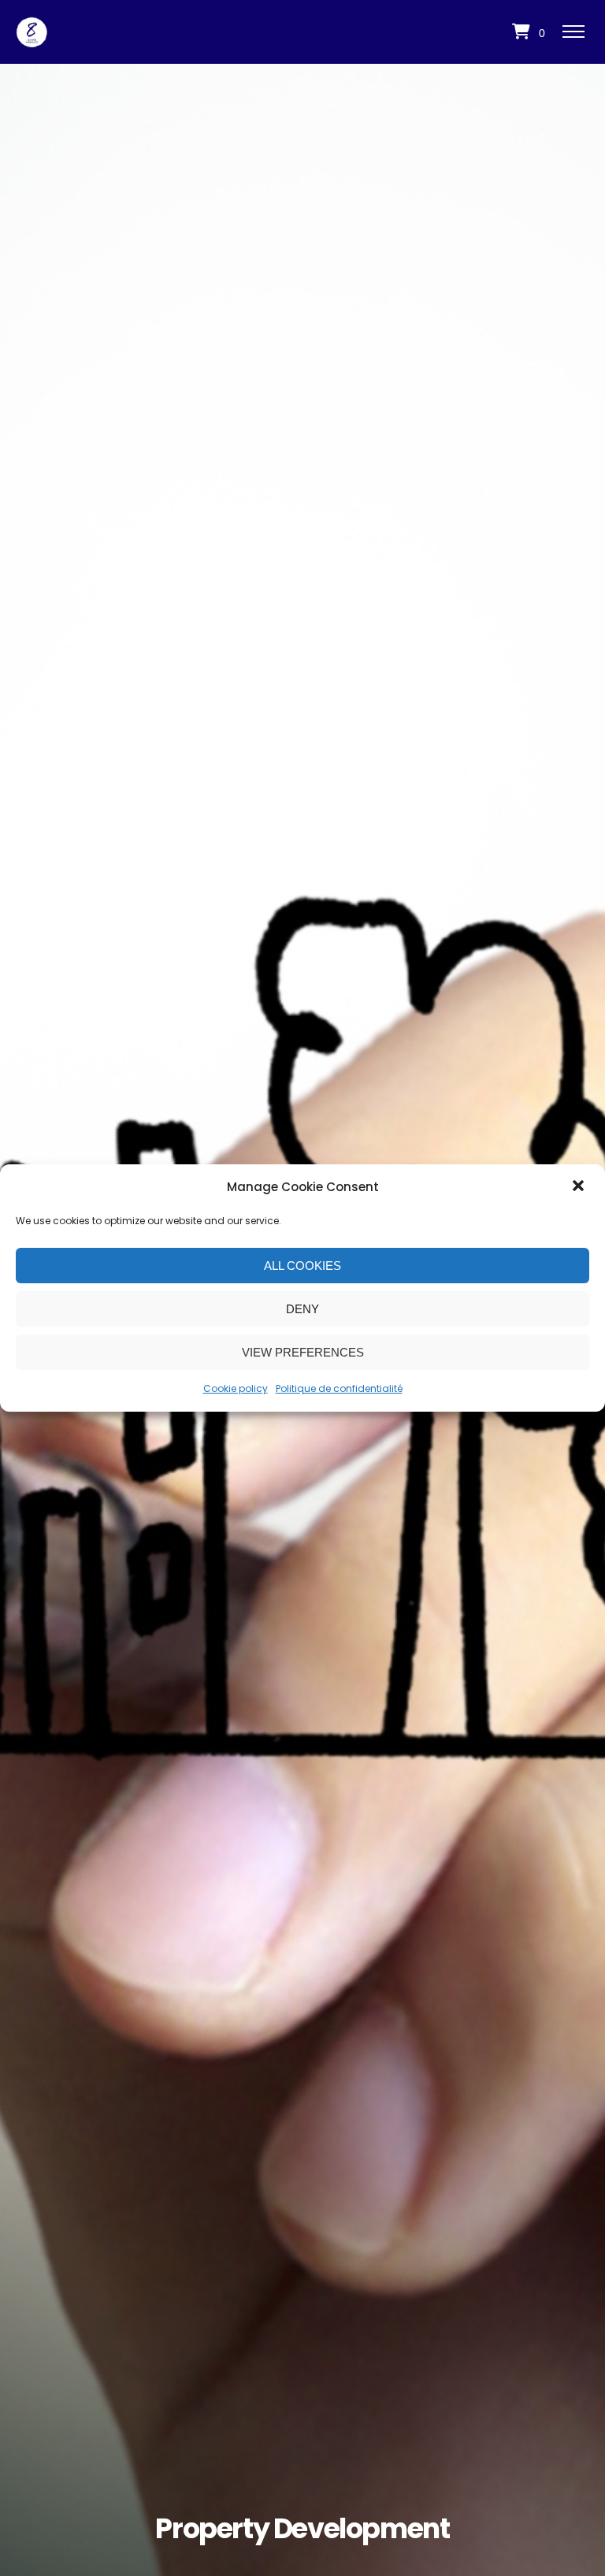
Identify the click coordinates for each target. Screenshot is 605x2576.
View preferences (303, 1352)
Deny (302, 1309)
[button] (580, 1187)
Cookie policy (236, 1388)
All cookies (302, 1266)
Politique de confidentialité (339, 1388)
